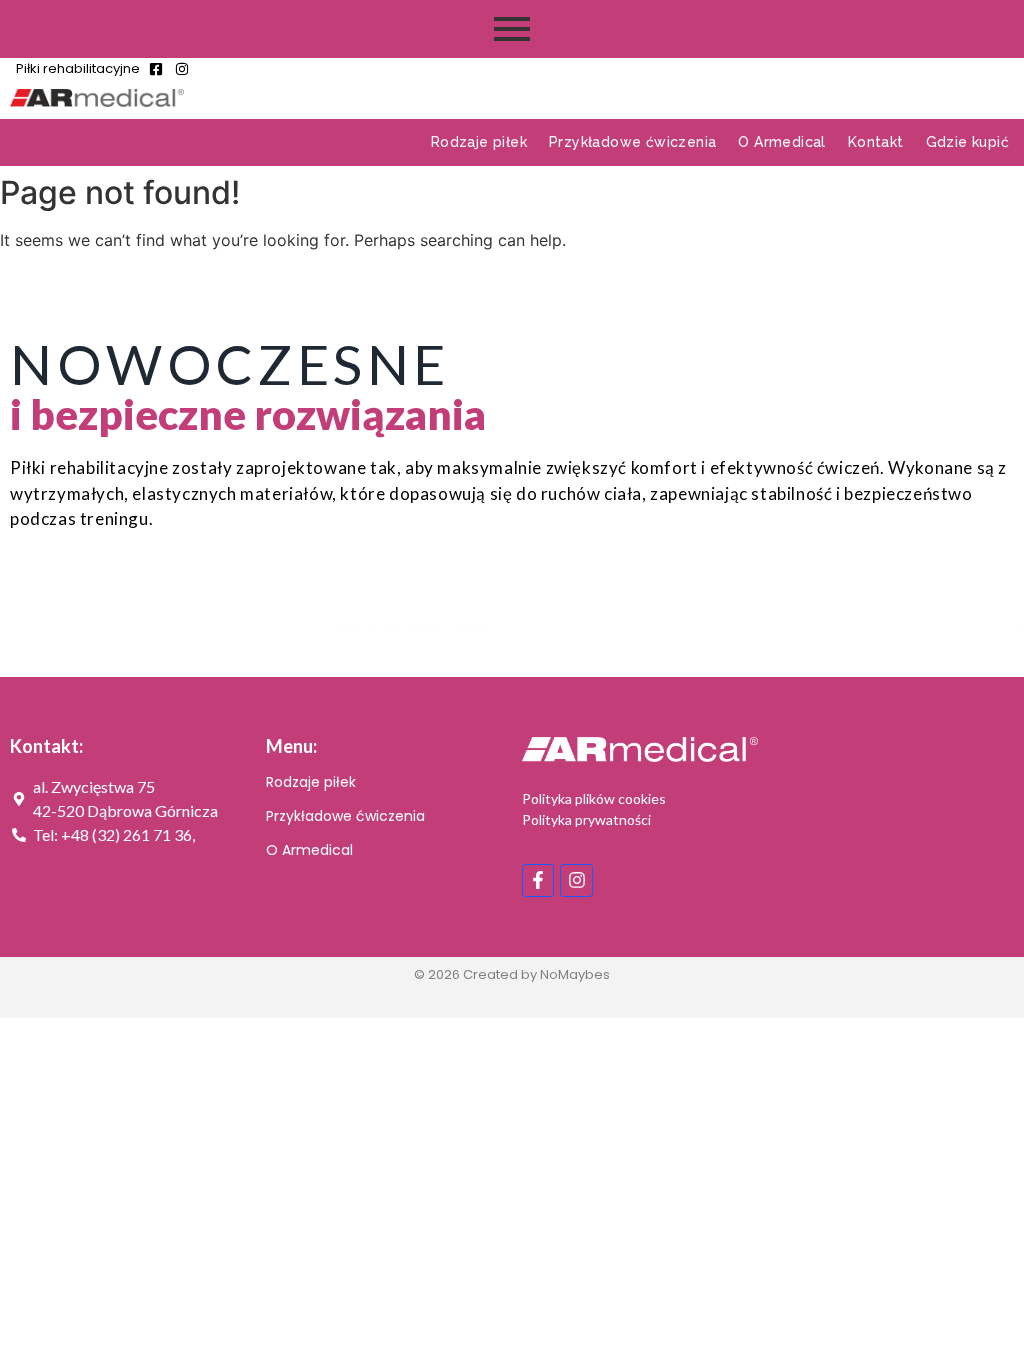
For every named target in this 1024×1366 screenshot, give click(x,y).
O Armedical (781, 142)
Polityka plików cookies (594, 798)
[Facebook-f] (538, 880)
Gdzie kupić (967, 142)
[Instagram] (576, 880)
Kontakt (876, 142)
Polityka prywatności (586, 819)
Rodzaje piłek (479, 142)
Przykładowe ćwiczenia (632, 142)
